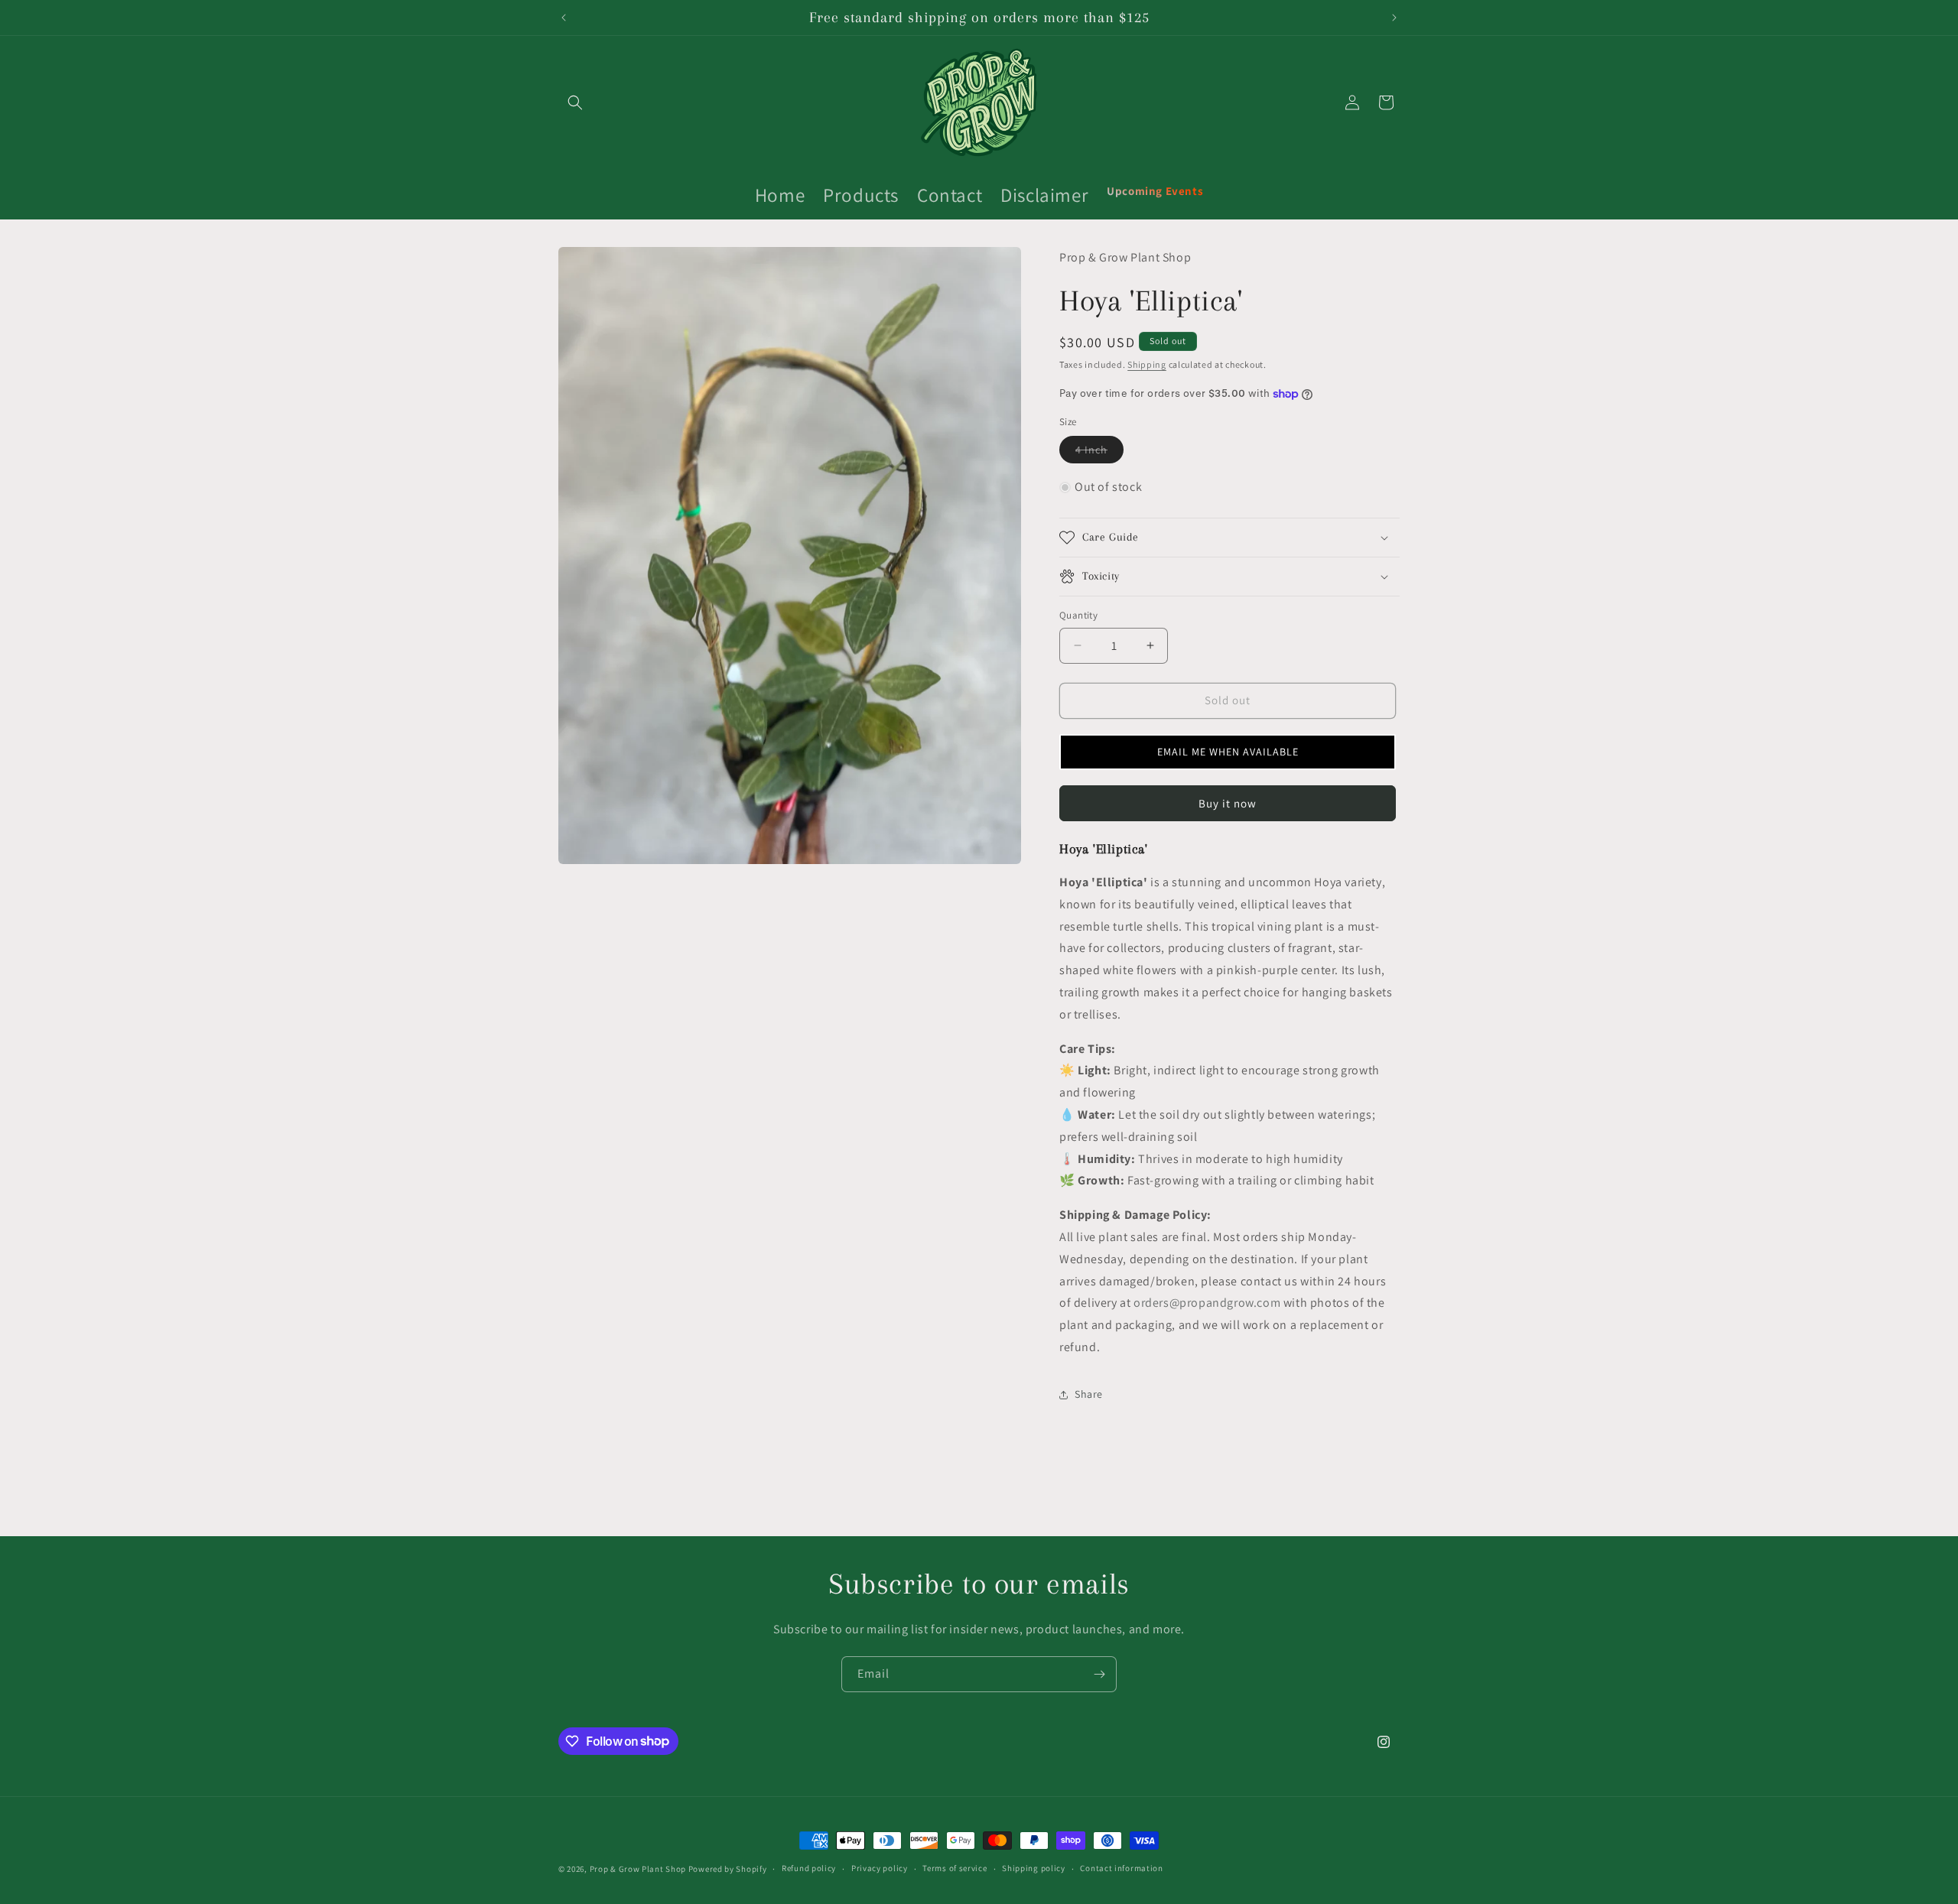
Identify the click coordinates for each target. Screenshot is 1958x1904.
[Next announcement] (1394, 18)
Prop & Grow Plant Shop (639, 1869)
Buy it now (1228, 803)
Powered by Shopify (728, 1869)
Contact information (1121, 1868)
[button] (575, 102)
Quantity (1078, 615)
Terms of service (955, 1868)
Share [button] (1089, 1394)
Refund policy (809, 1868)
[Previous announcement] (564, 18)
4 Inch (1099, 453)
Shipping (1147, 364)
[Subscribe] (1099, 1674)
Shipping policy (1034, 1868)
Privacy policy (880, 1868)
